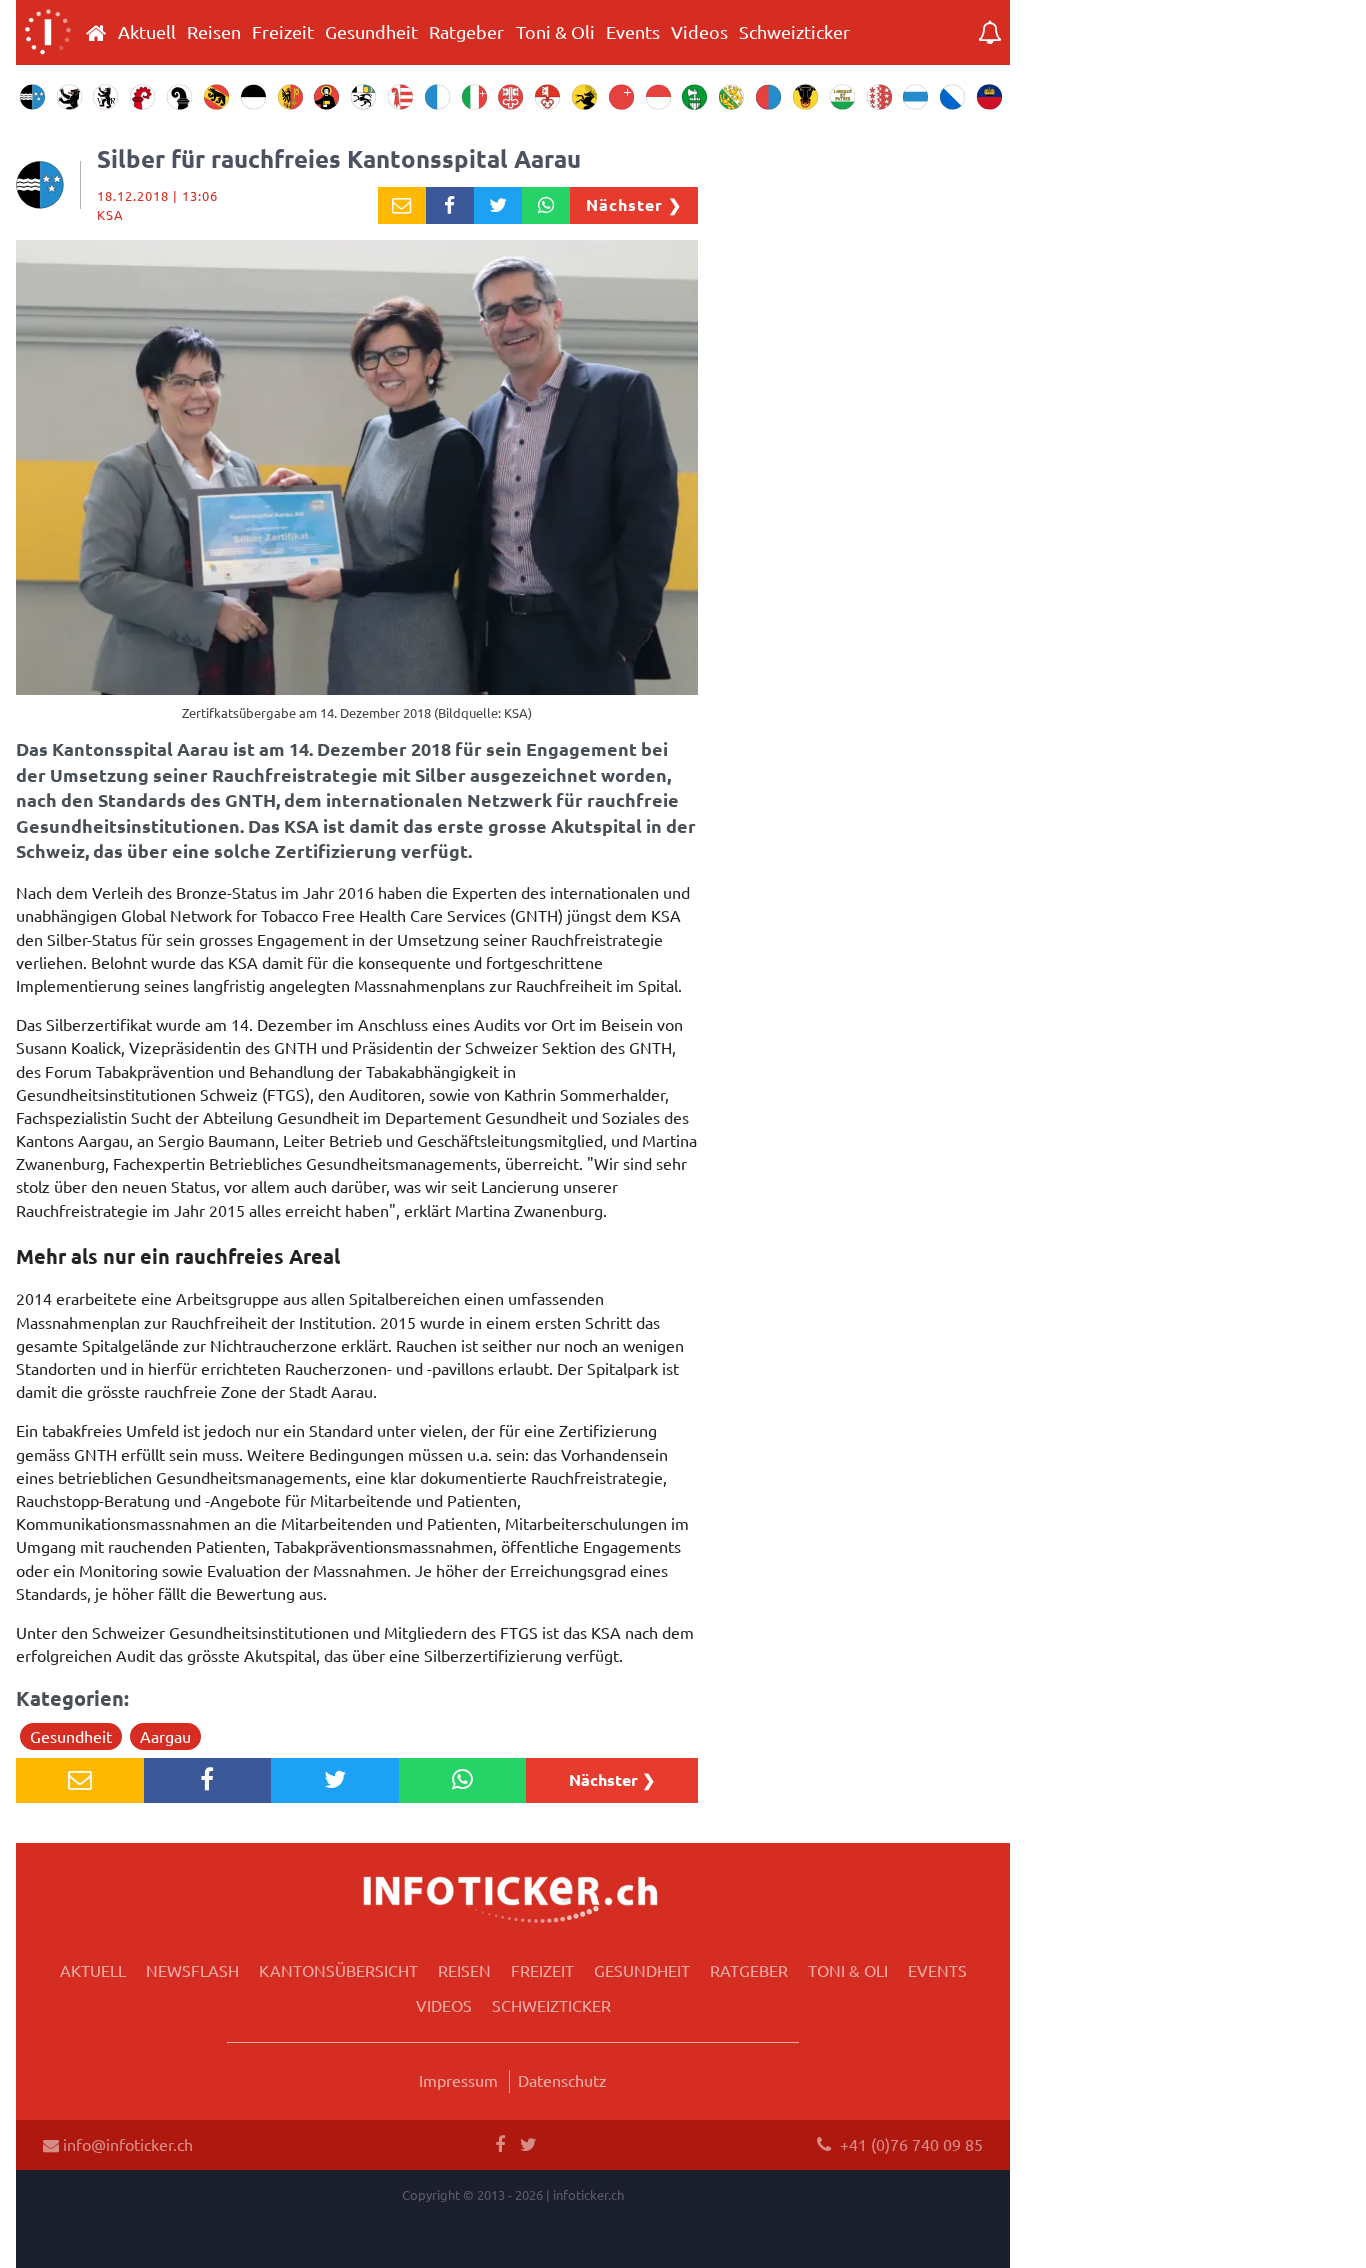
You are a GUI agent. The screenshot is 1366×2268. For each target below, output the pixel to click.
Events (633, 32)
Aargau (165, 1736)
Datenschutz (562, 2080)
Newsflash (192, 1970)
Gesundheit (371, 32)
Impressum (458, 2080)
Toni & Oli (555, 32)
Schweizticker (794, 32)
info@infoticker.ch (126, 2144)
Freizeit (283, 32)
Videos (699, 32)
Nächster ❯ (634, 204)
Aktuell (147, 32)
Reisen (214, 32)
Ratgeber (466, 32)
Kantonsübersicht (338, 1970)
